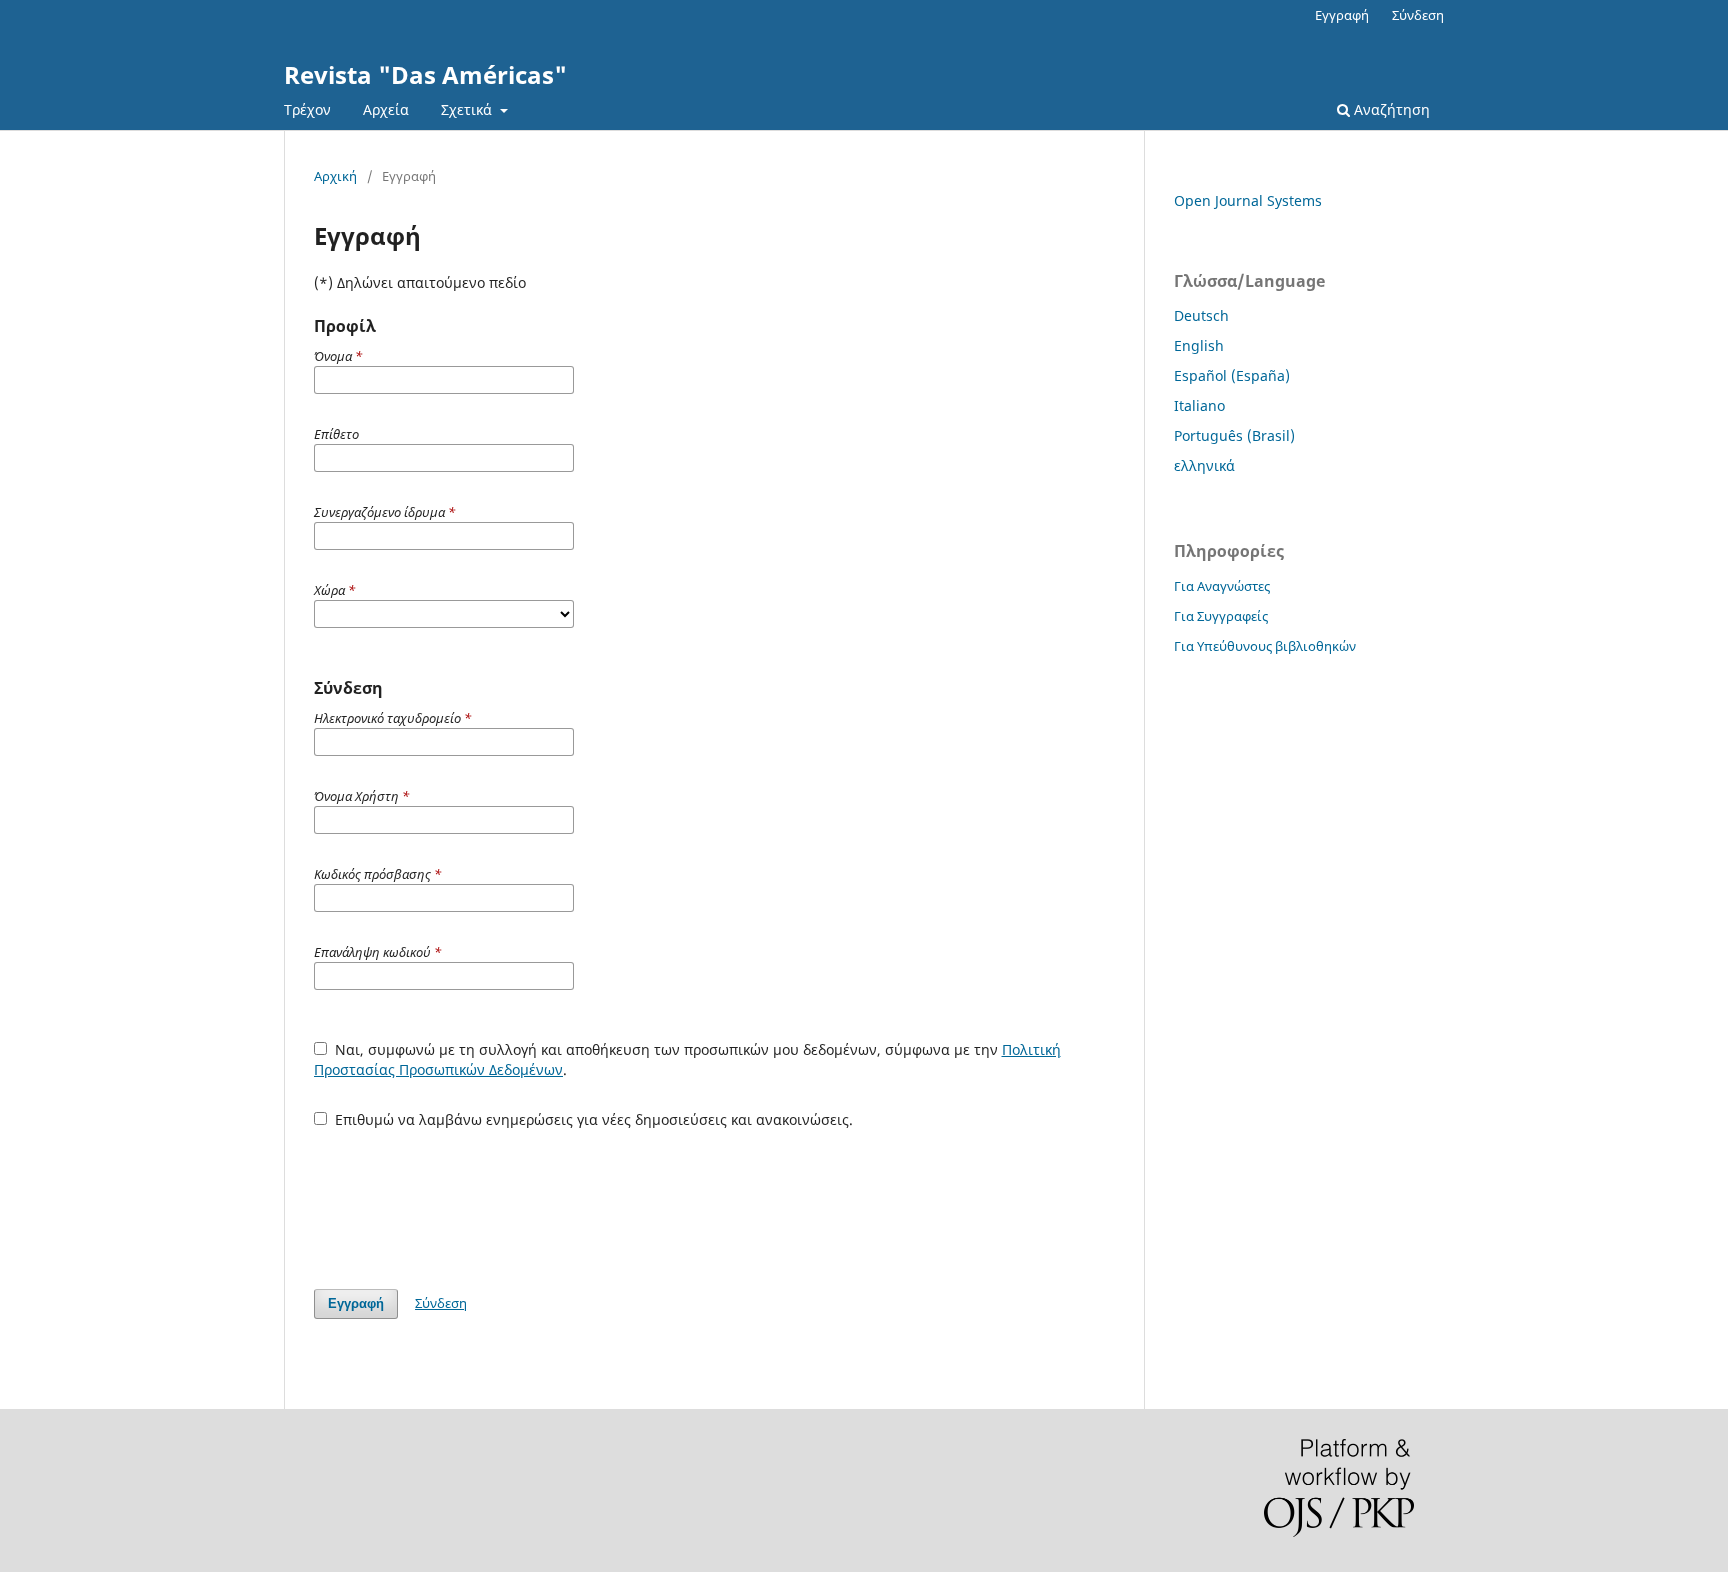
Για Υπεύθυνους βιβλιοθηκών (1265, 646)
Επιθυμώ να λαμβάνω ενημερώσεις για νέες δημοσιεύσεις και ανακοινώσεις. (592, 1119)
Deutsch (1201, 315)
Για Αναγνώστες (1222, 586)
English (1199, 345)
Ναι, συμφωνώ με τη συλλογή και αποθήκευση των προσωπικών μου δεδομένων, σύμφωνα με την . (687, 1059)
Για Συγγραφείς (1221, 616)
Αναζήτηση (1390, 109)
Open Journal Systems (1248, 200)
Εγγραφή (1342, 15)
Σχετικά (468, 109)
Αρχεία (386, 109)
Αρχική (335, 176)
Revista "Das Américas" (425, 74)
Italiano (1199, 405)
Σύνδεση (1418, 15)
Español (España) (1232, 375)
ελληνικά (1204, 465)
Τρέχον (307, 109)
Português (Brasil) (1234, 435)
